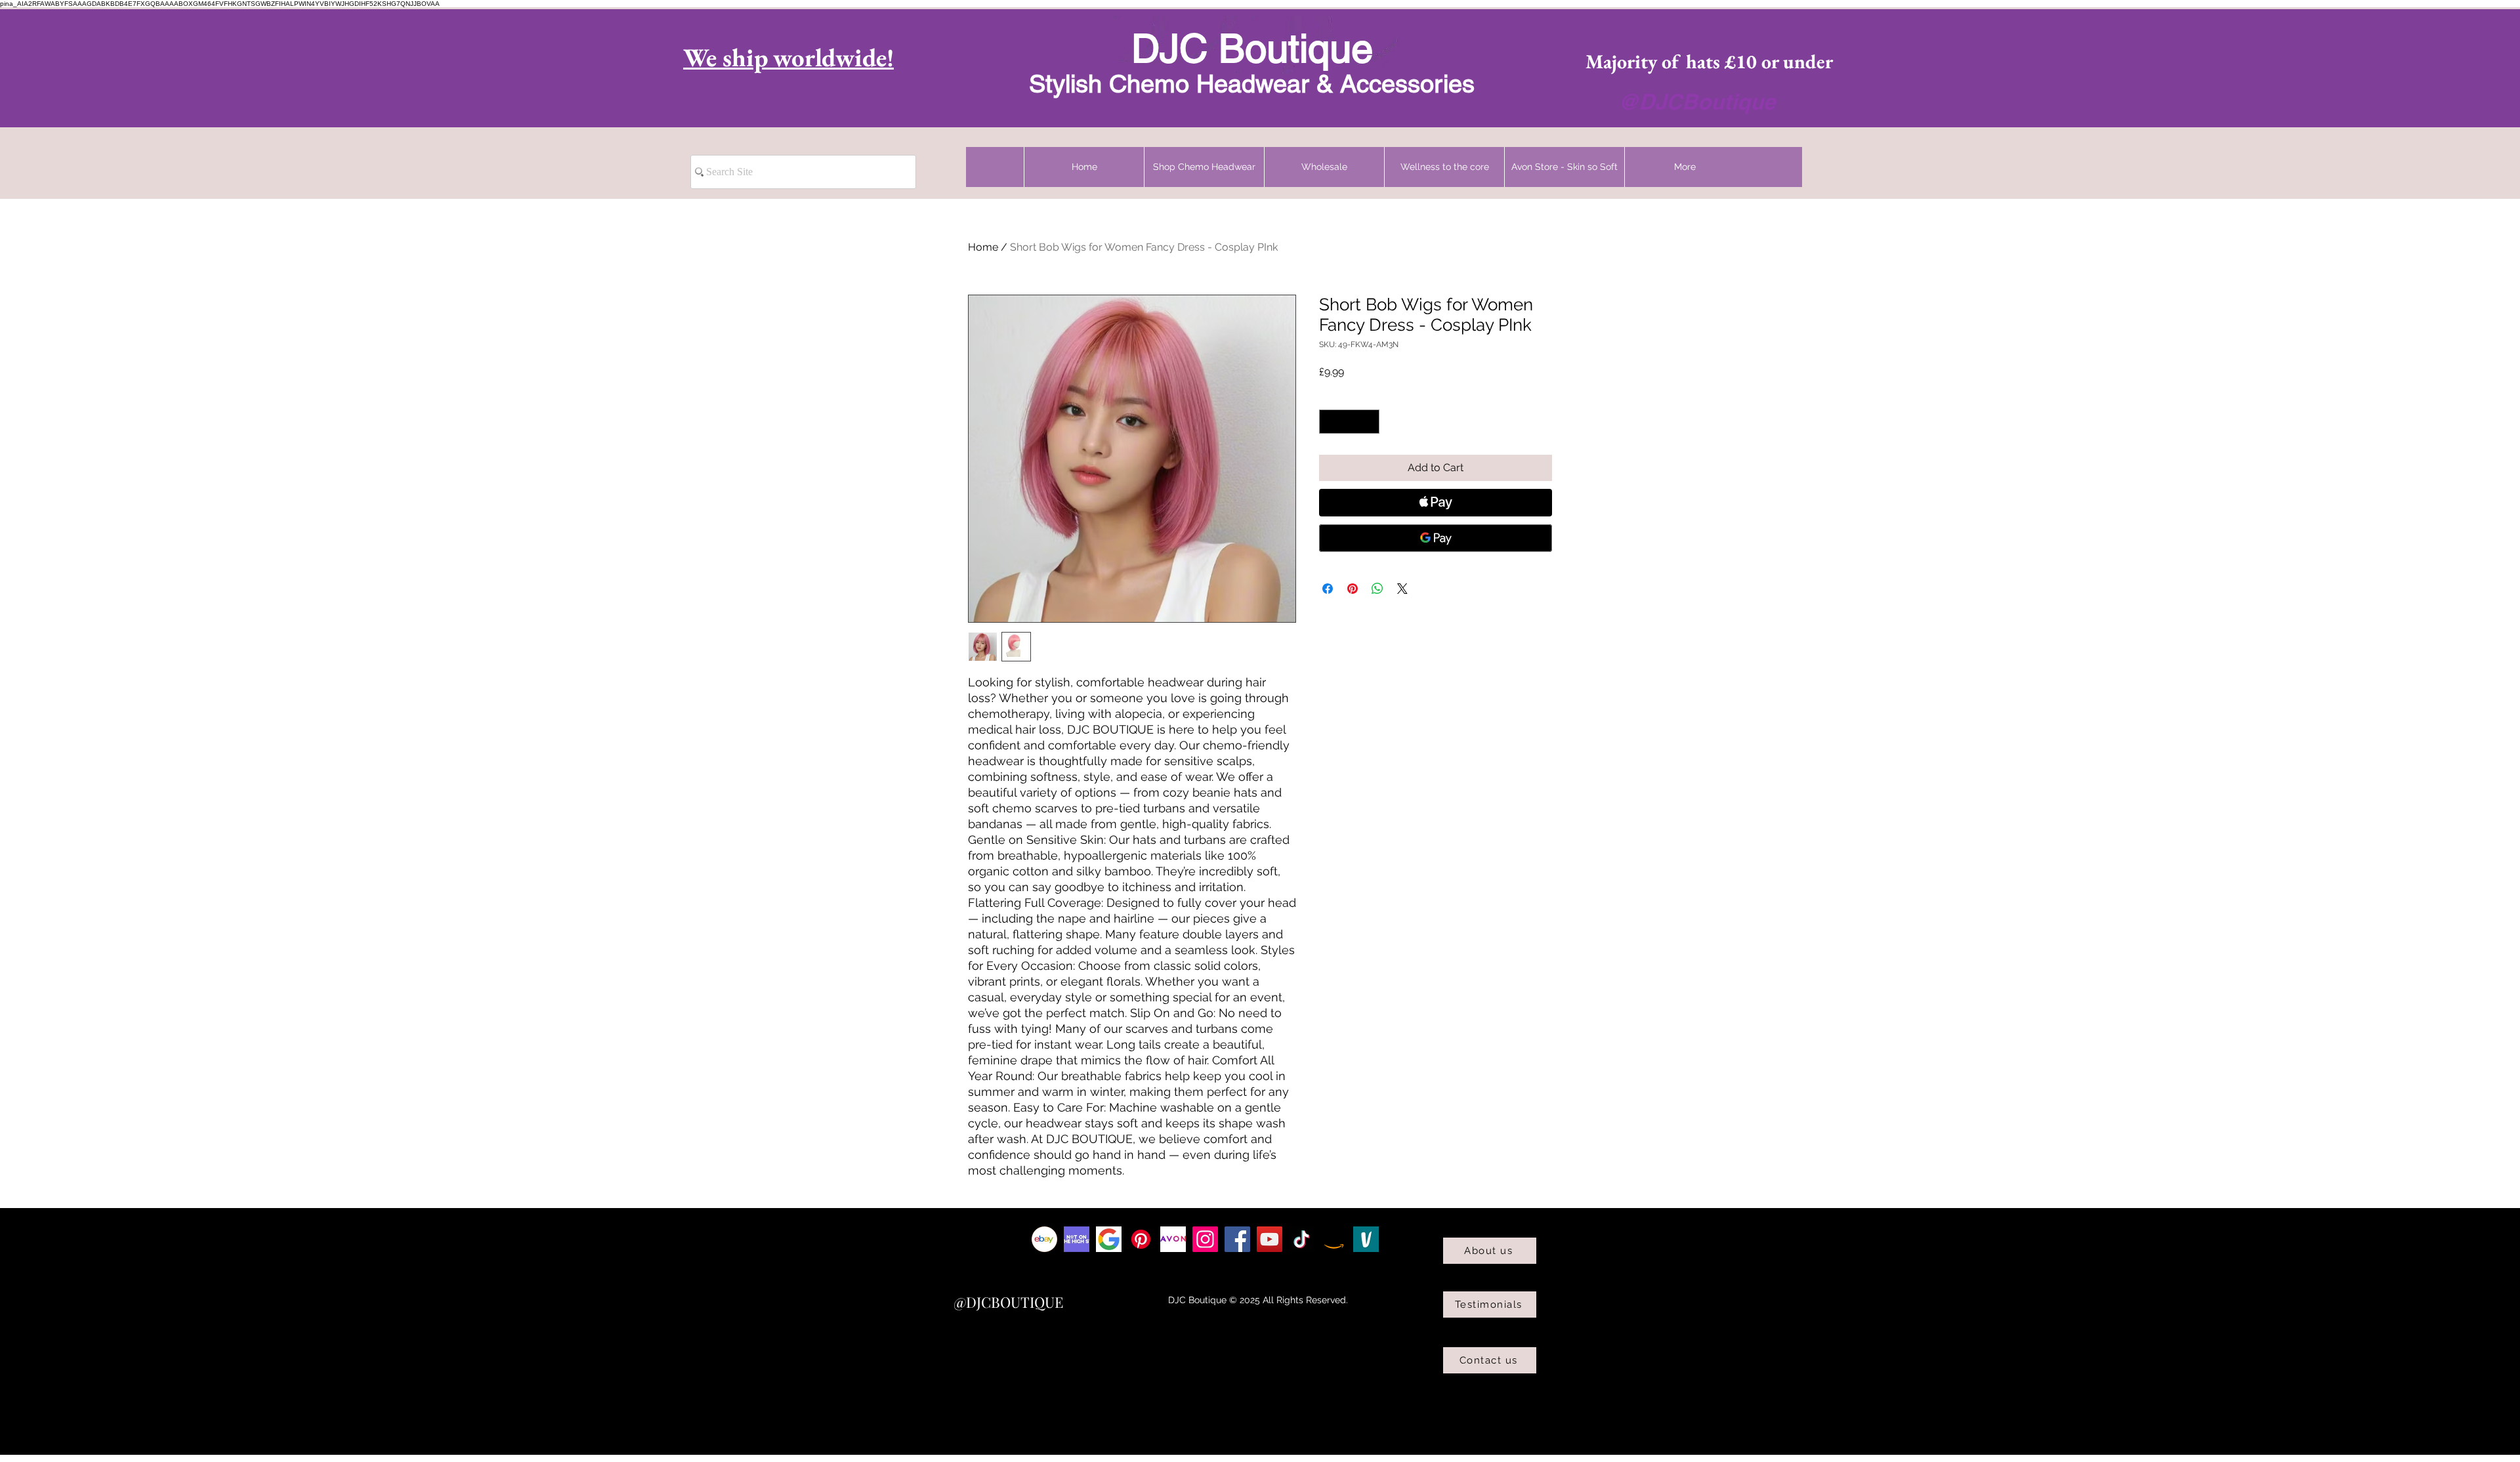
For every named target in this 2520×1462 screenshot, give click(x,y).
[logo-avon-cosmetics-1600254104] (1173, 1239)
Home (983, 247)
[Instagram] (1205, 1239)
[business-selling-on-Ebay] (1044, 1239)
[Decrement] (1329, 422)
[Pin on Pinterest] (1353, 589)
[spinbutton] (1349, 422)
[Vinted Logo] (1366, 1239)
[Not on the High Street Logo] (1077, 1239)
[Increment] (1369, 422)
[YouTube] (1270, 1239)
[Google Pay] (1436, 538)
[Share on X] (1402, 589)
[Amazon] (1334, 1239)
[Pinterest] (1141, 1239)
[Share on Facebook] (1328, 589)
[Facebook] (1237, 1239)
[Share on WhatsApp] (1377, 589)
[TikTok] (1302, 1239)
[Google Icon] (1109, 1239)
